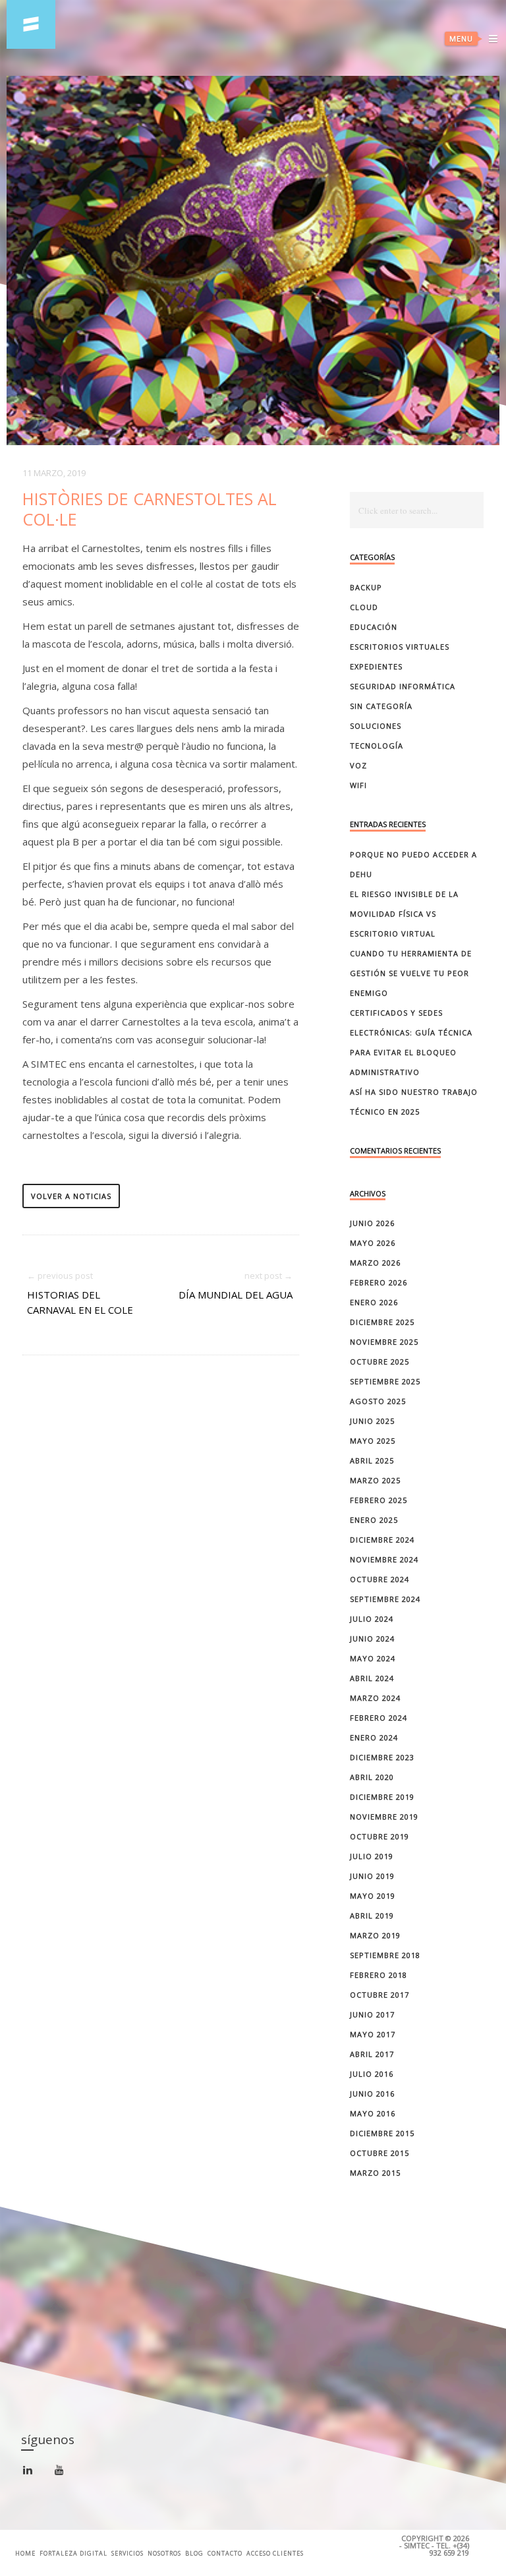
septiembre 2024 (385, 1599)
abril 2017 (372, 2054)
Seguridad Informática (403, 686)
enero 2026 (374, 1302)
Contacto (225, 2553)
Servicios (127, 2553)
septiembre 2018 (385, 1955)
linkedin (35, 2475)
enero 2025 (374, 1520)
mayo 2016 (373, 2113)
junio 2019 (372, 1876)
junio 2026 (372, 1223)
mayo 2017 (373, 2034)
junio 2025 (372, 1421)
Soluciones (376, 726)
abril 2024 (372, 1678)
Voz (358, 765)
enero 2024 (374, 1737)
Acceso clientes (275, 2553)
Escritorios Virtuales (400, 647)
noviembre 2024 (384, 1559)
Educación (374, 627)
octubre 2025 (379, 1362)
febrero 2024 (379, 1718)
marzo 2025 (375, 1480)
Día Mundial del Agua (236, 1295)
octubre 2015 (379, 2153)
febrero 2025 (379, 1500)
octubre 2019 (379, 1836)
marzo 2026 (375, 1263)
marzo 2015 (375, 2173)
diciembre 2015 (382, 2133)
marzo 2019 (375, 1935)
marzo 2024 (375, 1698)
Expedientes (376, 666)
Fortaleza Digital (73, 2553)
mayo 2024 (373, 1658)
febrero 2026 (379, 1282)
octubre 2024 (379, 1579)
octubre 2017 (379, 1995)
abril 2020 (372, 1777)
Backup (366, 587)
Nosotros (164, 2553)
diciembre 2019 (382, 1797)
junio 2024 (372, 1639)
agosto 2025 (378, 1401)
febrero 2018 (379, 1975)
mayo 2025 (373, 1441)
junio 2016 (372, 2094)
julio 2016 (372, 2074)
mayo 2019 (373, 1896)
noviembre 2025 (384, 1342)
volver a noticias (71, 1196)
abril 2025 (372, 1460)
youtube (67, 2474)
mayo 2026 (373, 1243)
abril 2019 (372, 1916)
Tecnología (377, 746)
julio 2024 (372, 1619)
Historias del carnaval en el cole (80, 1302)
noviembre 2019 (384, 1817)
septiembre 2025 (385, 1381)
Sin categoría (381, 706)
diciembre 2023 (382, 1757)
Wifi (358, 785)
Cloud (364, 607)
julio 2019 (372, 1856)
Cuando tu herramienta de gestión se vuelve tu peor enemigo (411, 973)
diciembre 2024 (382, 1540)
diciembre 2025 (382, 1322)
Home (25, 2553)
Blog (194, 2553)
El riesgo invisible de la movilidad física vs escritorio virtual (404, 914)
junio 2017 (372, 2014)
